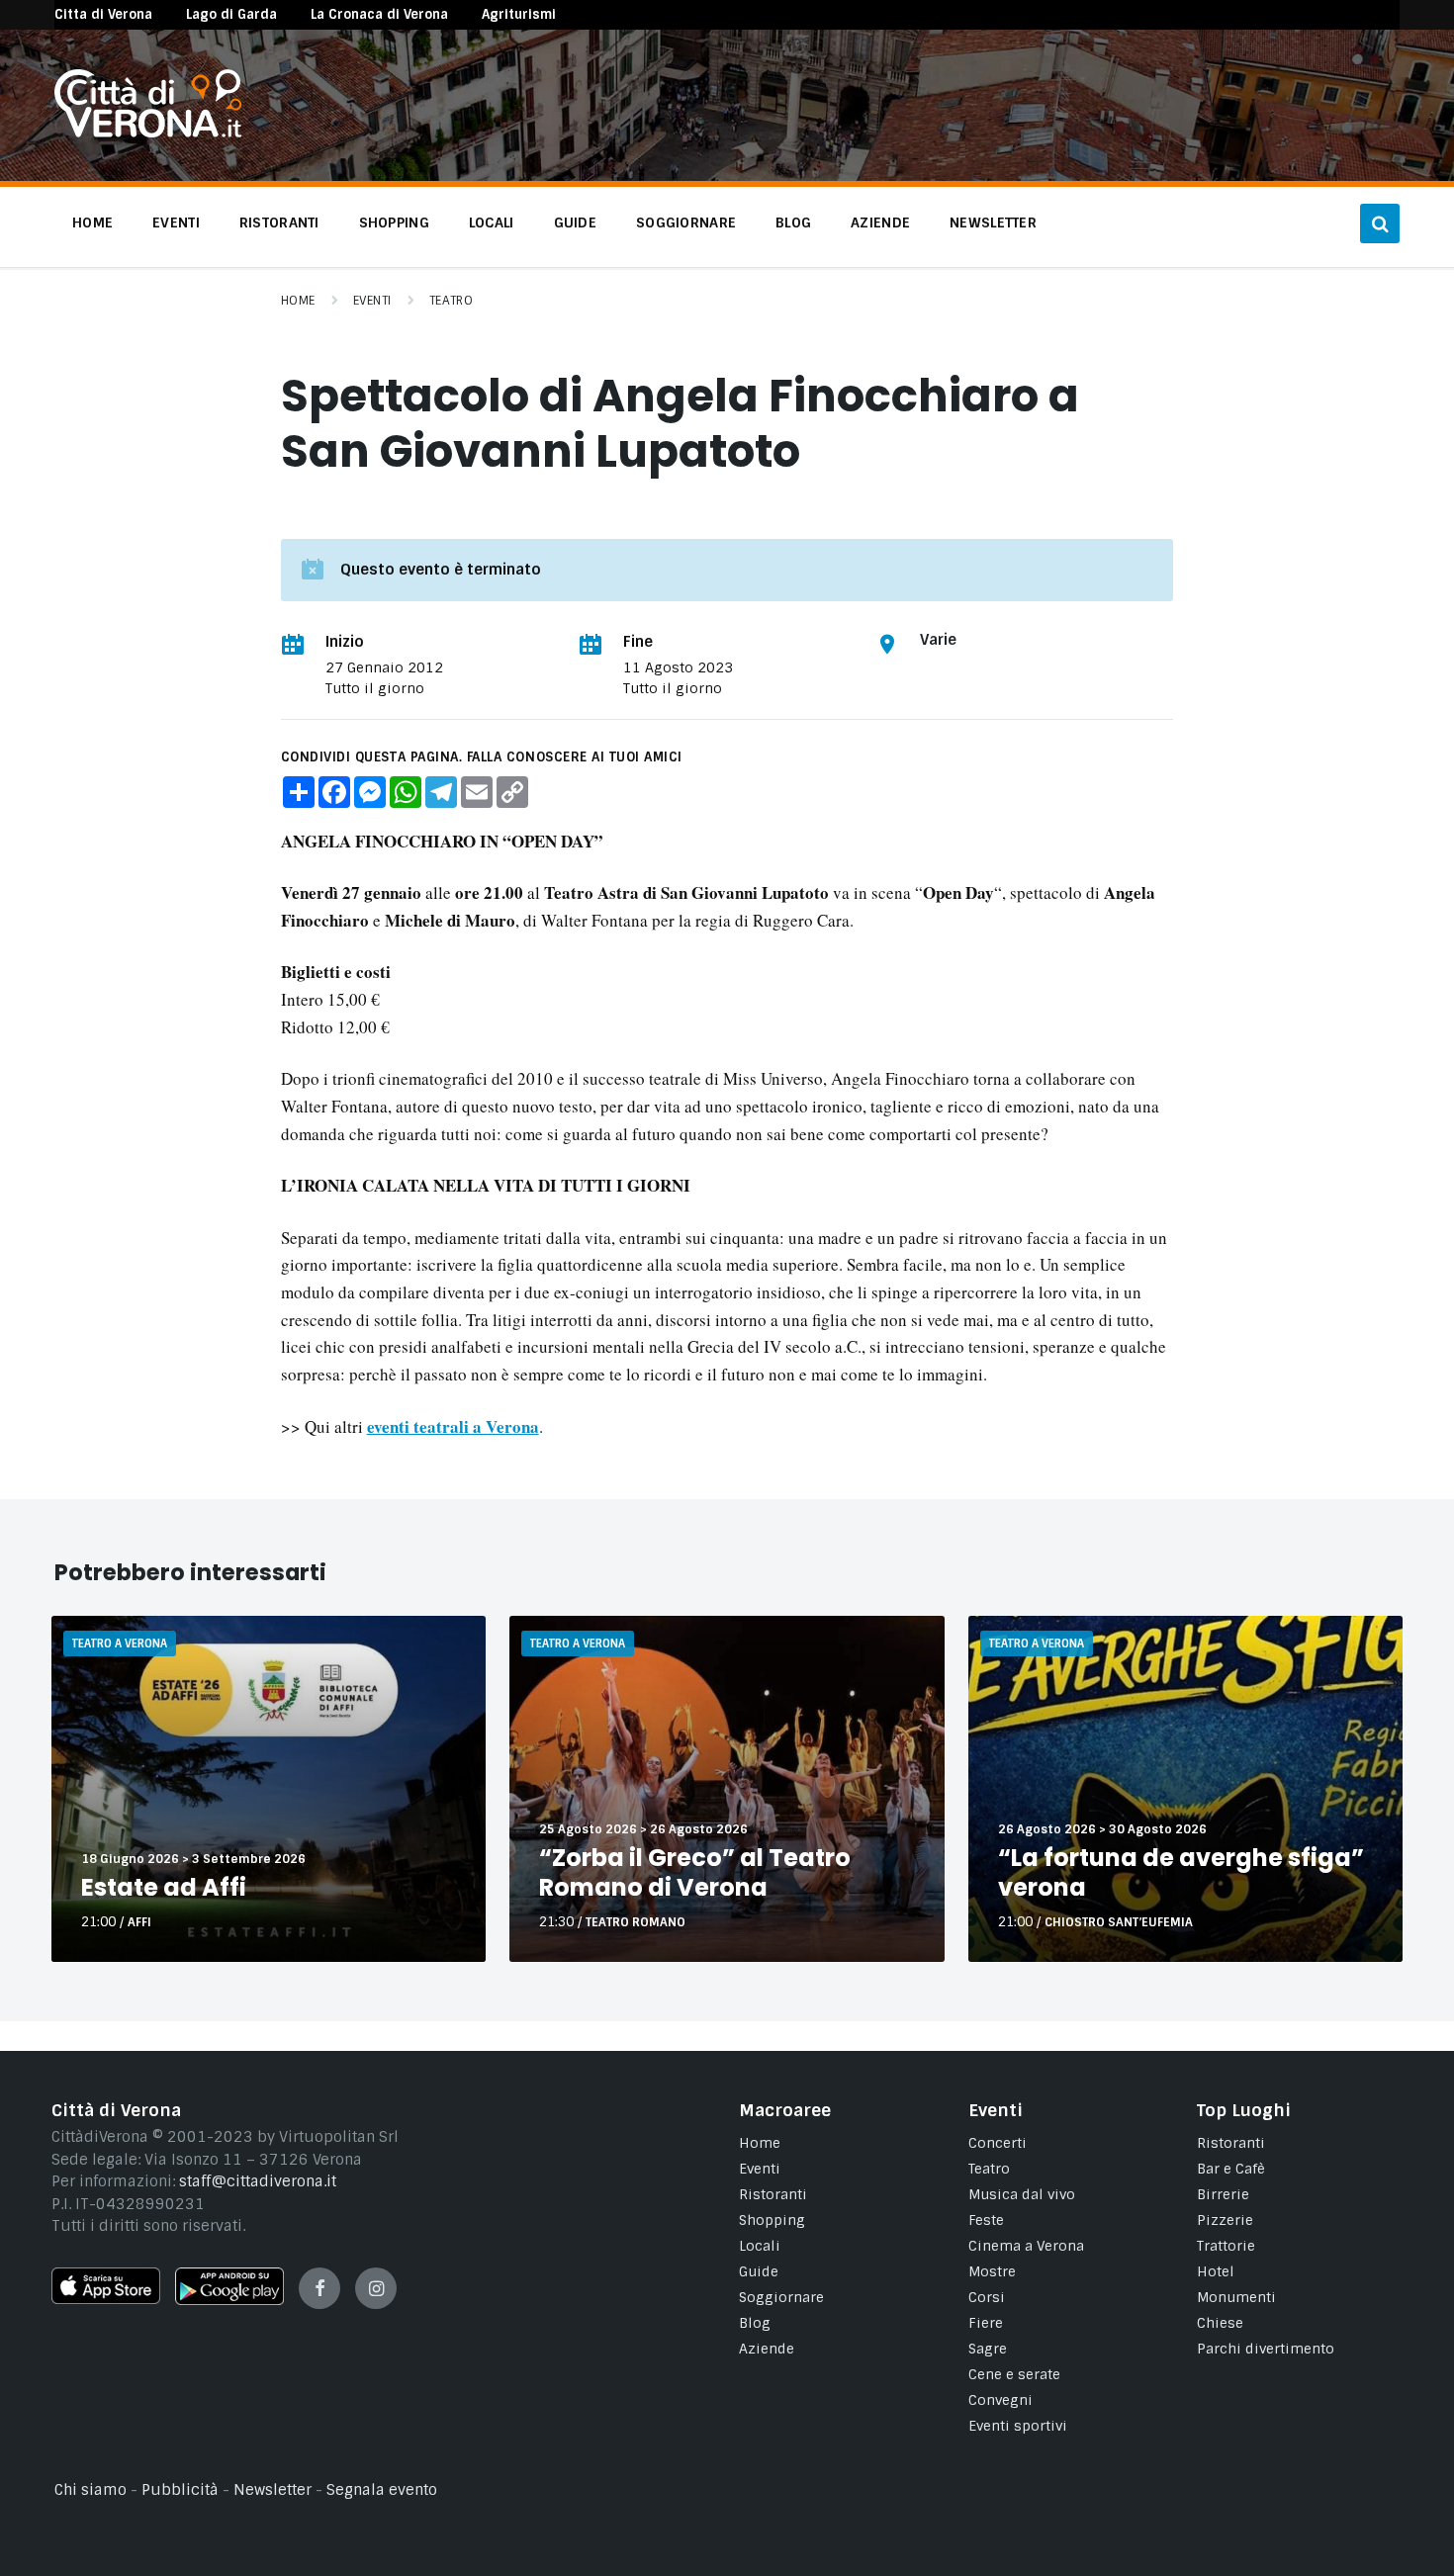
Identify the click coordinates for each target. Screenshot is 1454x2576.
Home (298, 301)
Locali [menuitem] (492, 222)
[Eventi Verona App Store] (106, 2299)
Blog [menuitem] (793, 222)
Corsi (987, 2297)
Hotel (1216, 2271)
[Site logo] (148, 133)
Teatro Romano (636, 1922)
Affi (139, 1922)
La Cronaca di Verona (379, 14)
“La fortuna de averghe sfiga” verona (1181, 1872)
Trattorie (1226, 2246)
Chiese (1220, 2323)
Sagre (988, 2349)
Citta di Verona (103, 14)
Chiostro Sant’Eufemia (1119, 1922)
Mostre (992, 2271)
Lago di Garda (231, 14)
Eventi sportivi (1018, 2426)
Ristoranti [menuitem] (279, 222)
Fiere (986, 2323)
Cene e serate (1014, 2374)
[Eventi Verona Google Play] (229, 2300)
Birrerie (1223, 2194)
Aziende (767, 2349)
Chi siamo (91, 2490)
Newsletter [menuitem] (993, 222)
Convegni (1000, 2400)
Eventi (372, 301)
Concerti (998, 2143)
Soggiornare (781, 2297)
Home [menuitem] (92, 222)
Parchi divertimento (1266, 2349)
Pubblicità (180, 2490)
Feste (986, 2220)
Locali (760, 2246)
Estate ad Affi (164, 1887)
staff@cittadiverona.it (258, 2181)
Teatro (452, 301)
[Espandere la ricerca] (1380, 223)
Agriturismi (519, 14)
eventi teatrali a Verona (453, 1426)
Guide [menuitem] (575, 222)
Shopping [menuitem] (394, 222)
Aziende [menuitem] (880, 222)
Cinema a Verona (1026, 2246)
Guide (759, 2271)
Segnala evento (382, 2490)
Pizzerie (1225, 2220)
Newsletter (273, 2490)
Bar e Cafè (1231, 2169)
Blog (755, 2323)
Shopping (772, 2220)
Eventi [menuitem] (176, 222)
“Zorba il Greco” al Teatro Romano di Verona (695, 1872)
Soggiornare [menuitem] (686, 222)
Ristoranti (773, 2194)
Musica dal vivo (1022, 2194)
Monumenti (1236, 2297)
